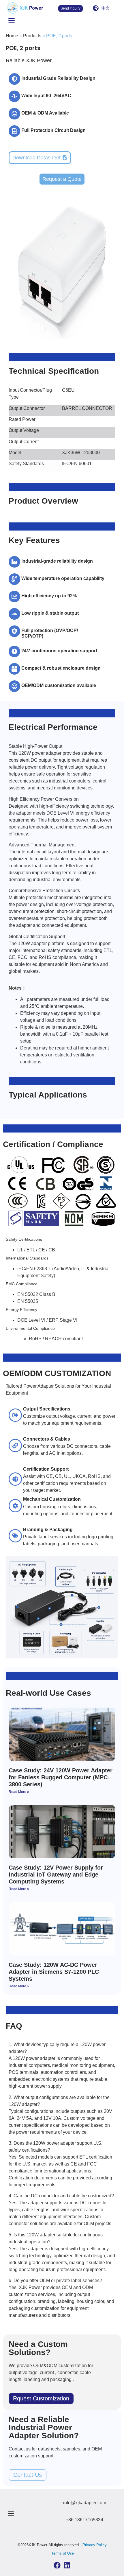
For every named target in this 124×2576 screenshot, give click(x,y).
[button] (12, 20)
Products (32, 36)
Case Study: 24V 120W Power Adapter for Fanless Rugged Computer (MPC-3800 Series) (61, 1777)
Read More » (19, 1792)
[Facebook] (57, 2565)
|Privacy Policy (94, 2545)
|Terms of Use (62, 2553)
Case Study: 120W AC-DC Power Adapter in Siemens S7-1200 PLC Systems (54, 1972)
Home (12, 36)
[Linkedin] (67, 2565)
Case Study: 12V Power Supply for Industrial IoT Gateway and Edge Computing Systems (56, 1875)
